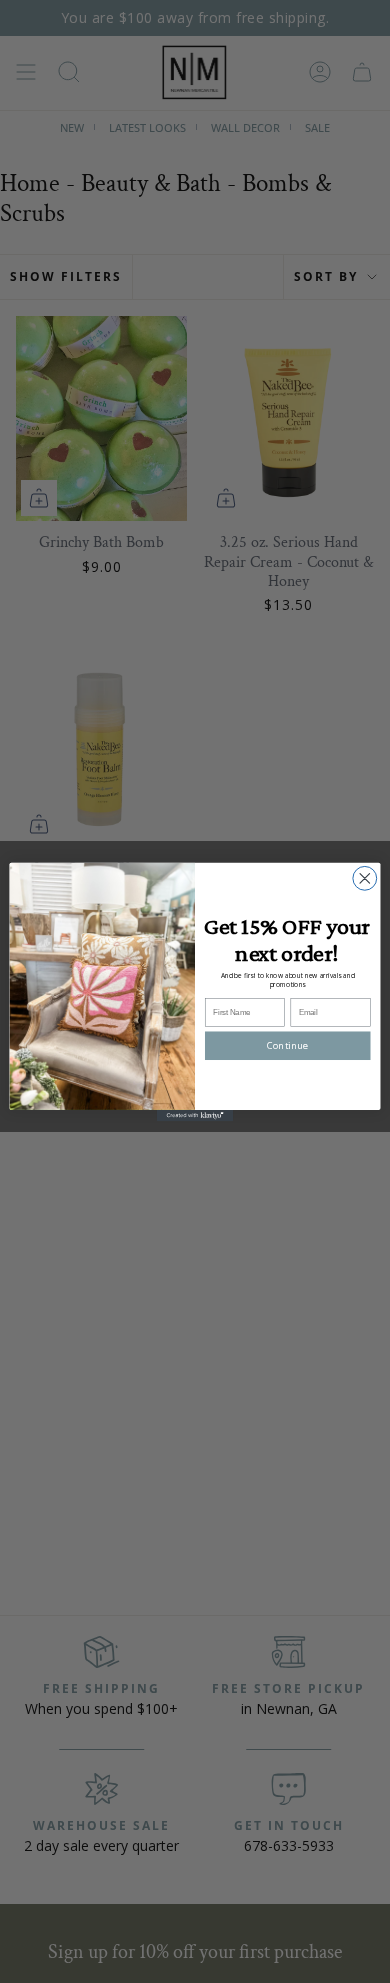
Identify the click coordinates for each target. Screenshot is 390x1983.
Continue (287, 1045)
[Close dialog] (365, 878)
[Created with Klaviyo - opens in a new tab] (195, 1114)
